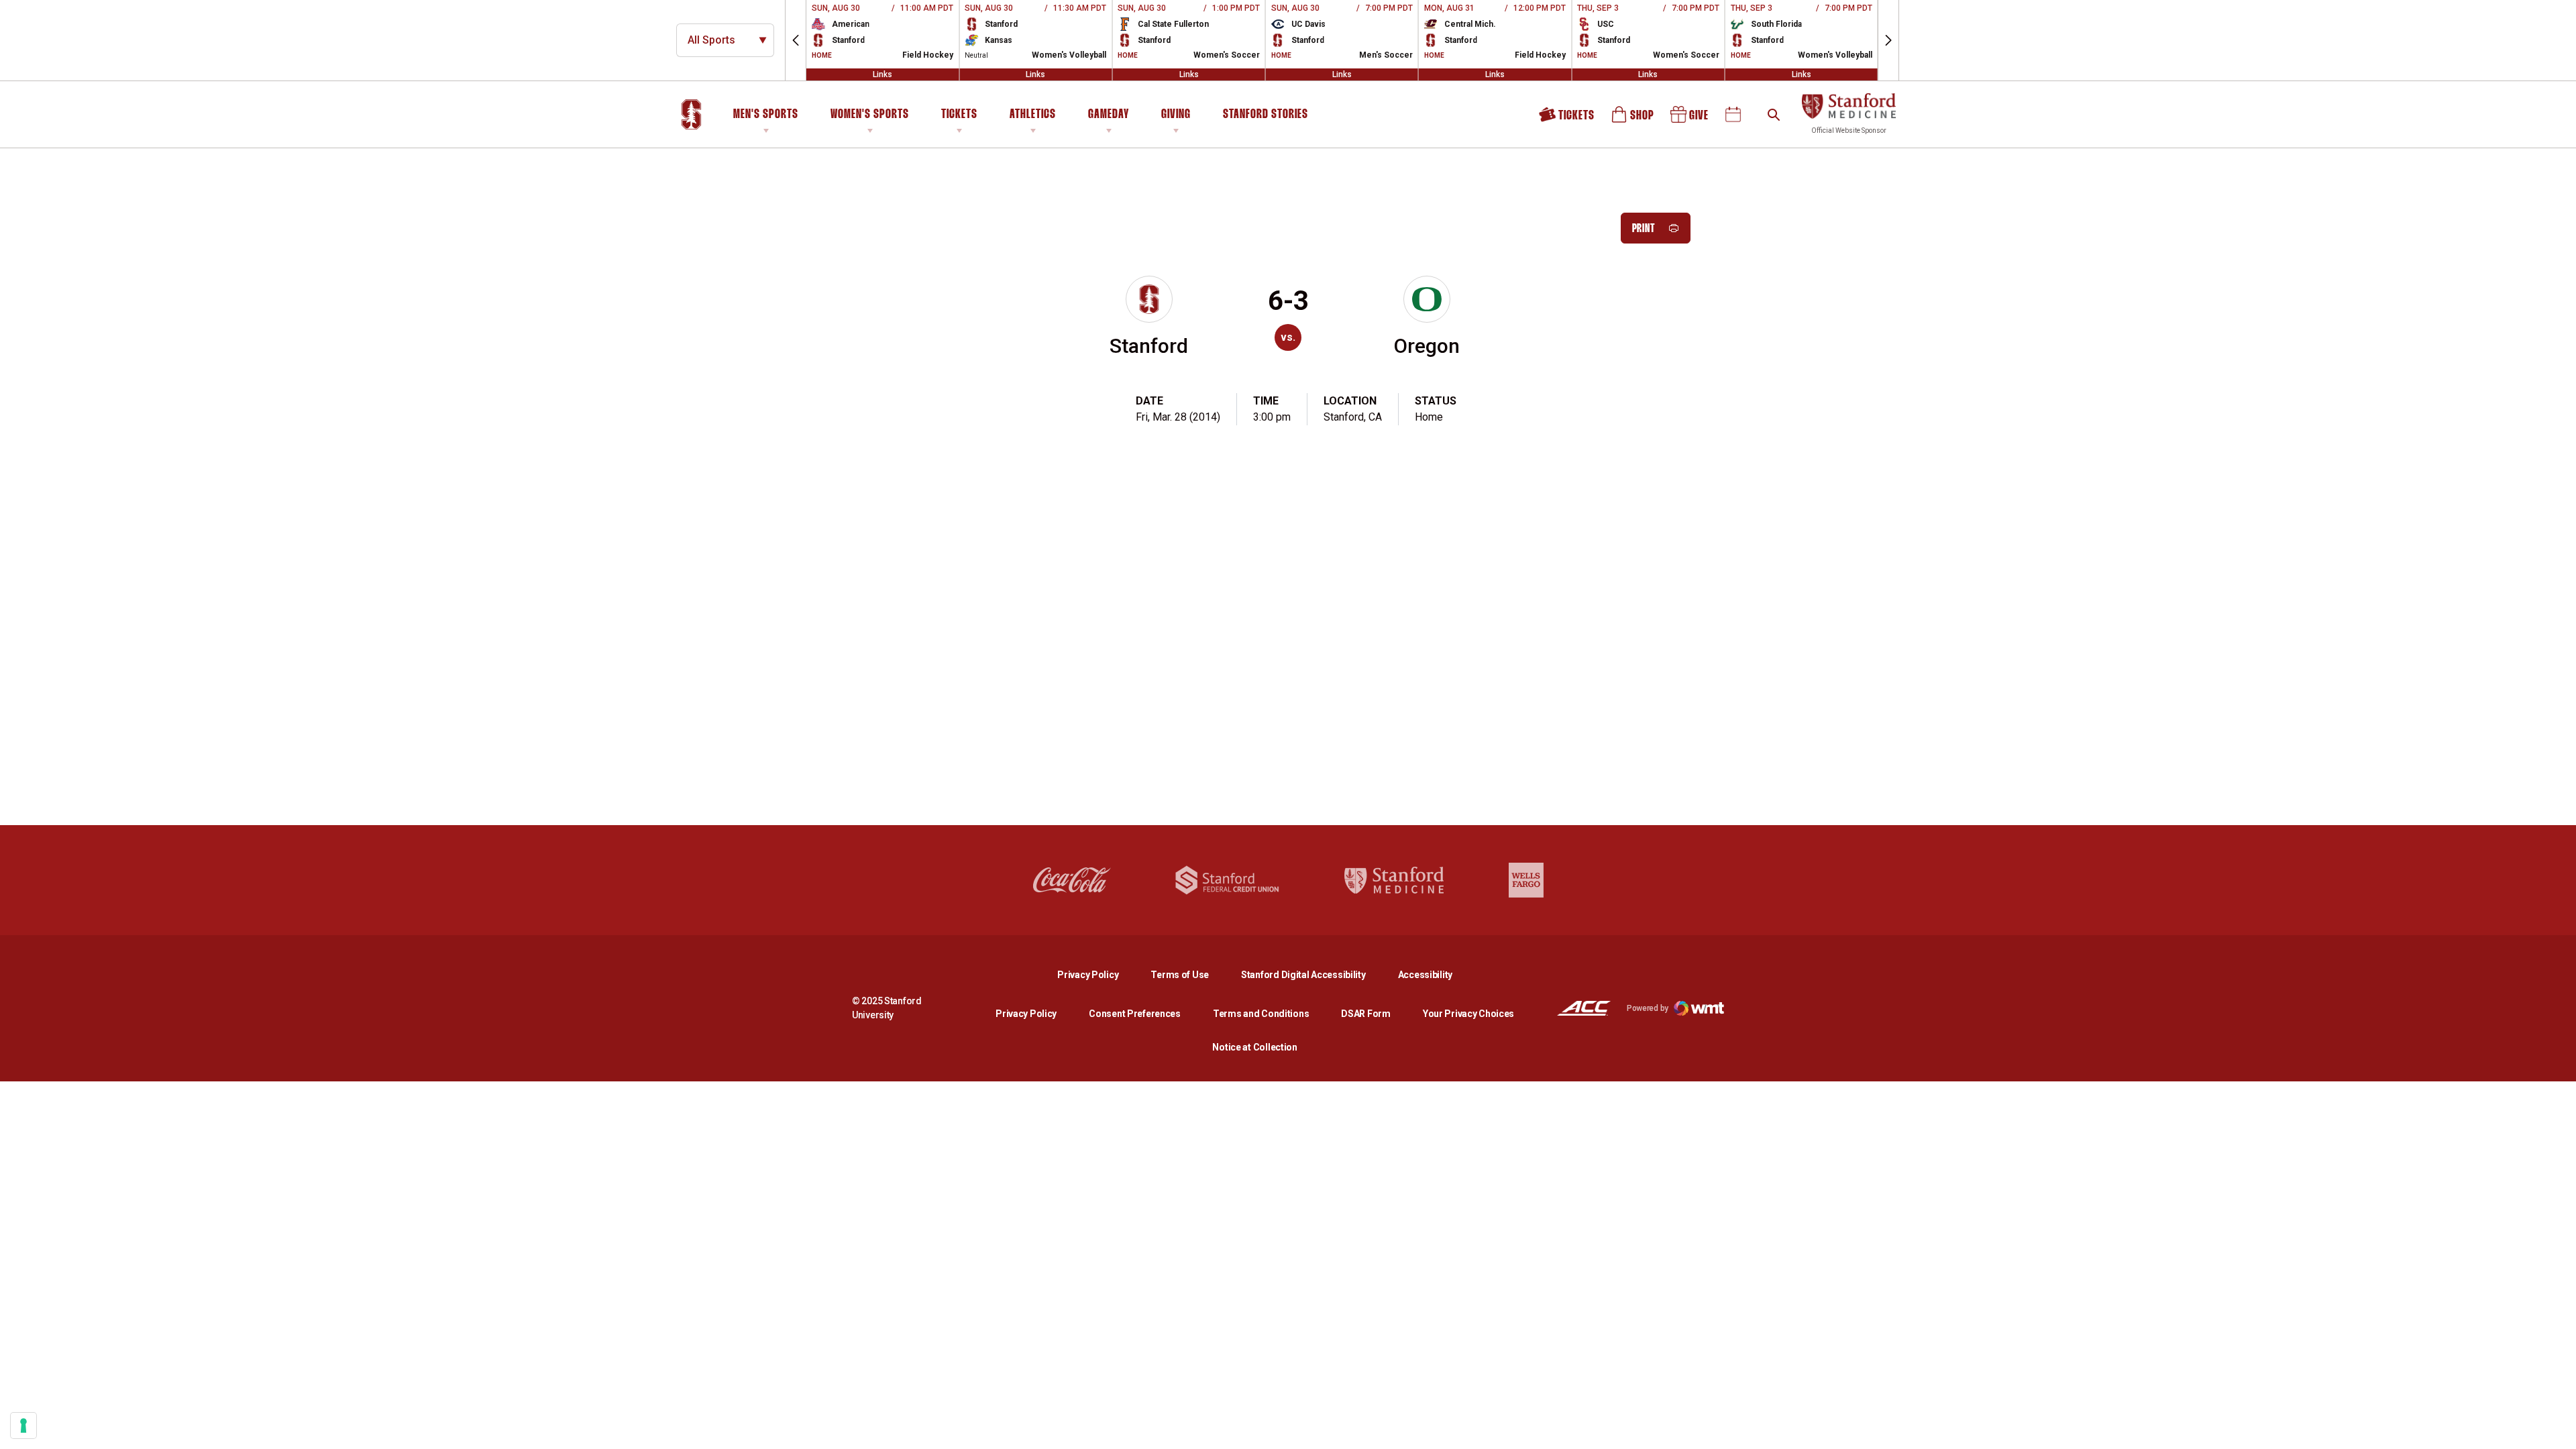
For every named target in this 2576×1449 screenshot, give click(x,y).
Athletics (1033, 115)
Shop (1633, 119)
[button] (796, 40)
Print (1644, 229)
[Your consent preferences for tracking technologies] (23, 1426)
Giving (1176, 115)
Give (1690, 119)
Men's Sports (766, 115)
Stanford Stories (1266, 117)
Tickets (959, 115)
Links (882, 74)
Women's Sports (870, 115)
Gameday (1109, 115)
